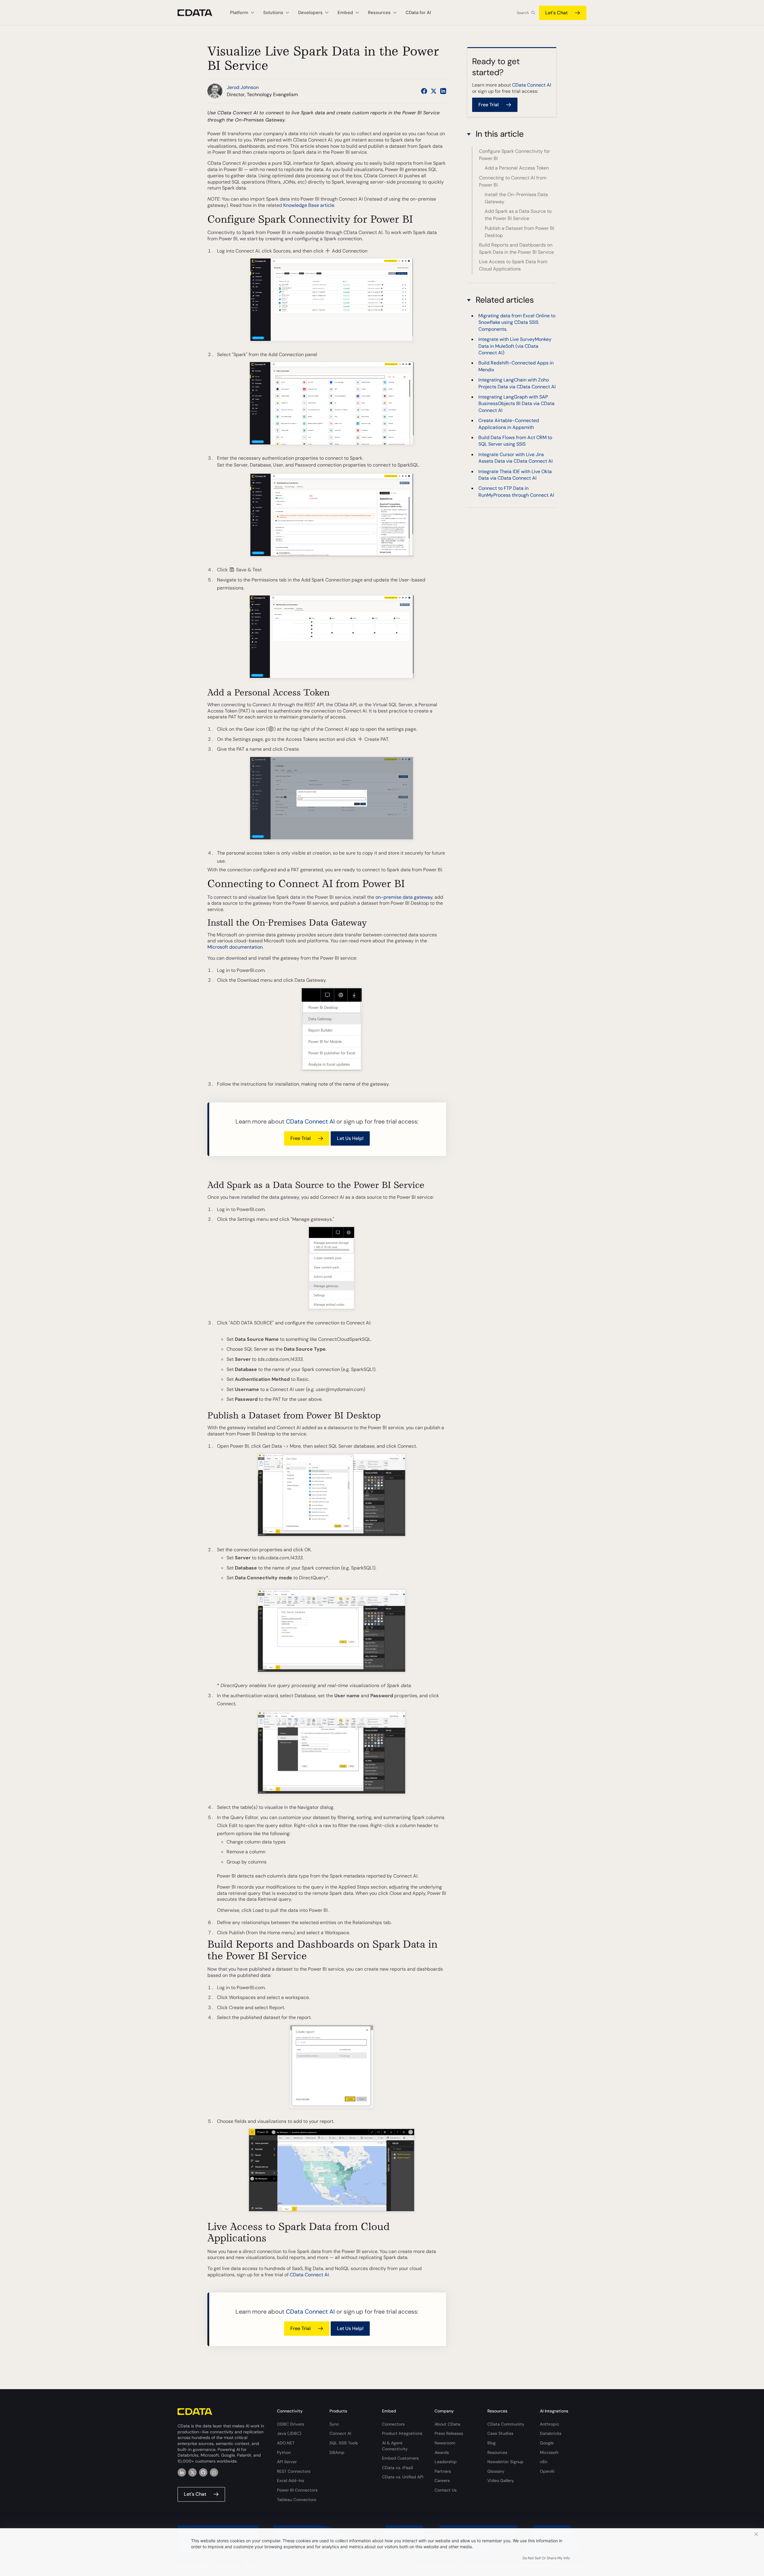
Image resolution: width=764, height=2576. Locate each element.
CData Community (506, 2424)
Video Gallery (501, 2480)
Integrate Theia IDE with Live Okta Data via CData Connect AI (515, 475)
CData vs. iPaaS (398, 2468)
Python (284, 2452)
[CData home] (199, 13)
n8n (544, 2462)
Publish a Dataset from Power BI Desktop (519, 232)
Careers (442, 2480)
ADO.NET (286, 2443)
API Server (287, 2462)
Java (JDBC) (289, 2433)
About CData (447, 2424)
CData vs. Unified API (403, 2477)
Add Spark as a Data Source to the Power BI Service (518, 215)
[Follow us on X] (434, 91)
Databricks (551, 2433)
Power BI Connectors (297, 2490)
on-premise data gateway (404, 897)
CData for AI (418, 13)
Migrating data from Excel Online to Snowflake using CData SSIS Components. (517, 322)
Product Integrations (402, 2433)
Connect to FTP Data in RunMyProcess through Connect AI (516, 492)
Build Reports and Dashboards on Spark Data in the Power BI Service (516, 248)
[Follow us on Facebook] (424, 91)
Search (523, 13)
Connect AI (340, 2433)
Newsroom (445, 2443)
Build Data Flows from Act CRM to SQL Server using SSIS (515, 441)
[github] (203, 2472)
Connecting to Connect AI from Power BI (513, 181)
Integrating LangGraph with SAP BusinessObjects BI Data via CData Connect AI (516, 404)
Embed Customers (400, 2458)
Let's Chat (556, 13)
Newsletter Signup (505, 2462)
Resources (497, 2452)
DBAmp (337, 2452)
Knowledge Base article (309, 205)
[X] (192, 2472)
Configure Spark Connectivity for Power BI (515, 155)
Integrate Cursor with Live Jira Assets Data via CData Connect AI (516, 458)
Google (547, 2443)
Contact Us (446, 2490)
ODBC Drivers (291, 2424)
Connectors (393, 2424)
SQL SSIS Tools (344, 2443)
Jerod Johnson (243, 87)
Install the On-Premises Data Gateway (516, 198)
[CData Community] (214, 2472)
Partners (443, 2471)
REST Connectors (294, 2471)
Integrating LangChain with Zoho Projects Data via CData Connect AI (517, 383)
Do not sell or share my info (546, 2558)
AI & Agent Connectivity (395, 2446)
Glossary (496, 2471)
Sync (334, 2424)
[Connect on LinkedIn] (443, 91)
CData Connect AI (310, 1121)
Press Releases (449, 2433)
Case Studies (500, 2433)
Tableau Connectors (296, 2500)
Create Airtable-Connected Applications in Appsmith (509, 424)
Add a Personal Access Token (517, 168)
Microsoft (549, 2452)
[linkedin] (182, 2472)
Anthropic (550, 2424)
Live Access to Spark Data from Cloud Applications (513, 265)
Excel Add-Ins (291, 2480)
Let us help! (350, 1138)
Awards (442, 2452)
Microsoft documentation (235, 947)
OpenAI (547, 2471)
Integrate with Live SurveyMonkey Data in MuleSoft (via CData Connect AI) (515, 346)
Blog (492, 2443)
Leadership (446, 2462)
